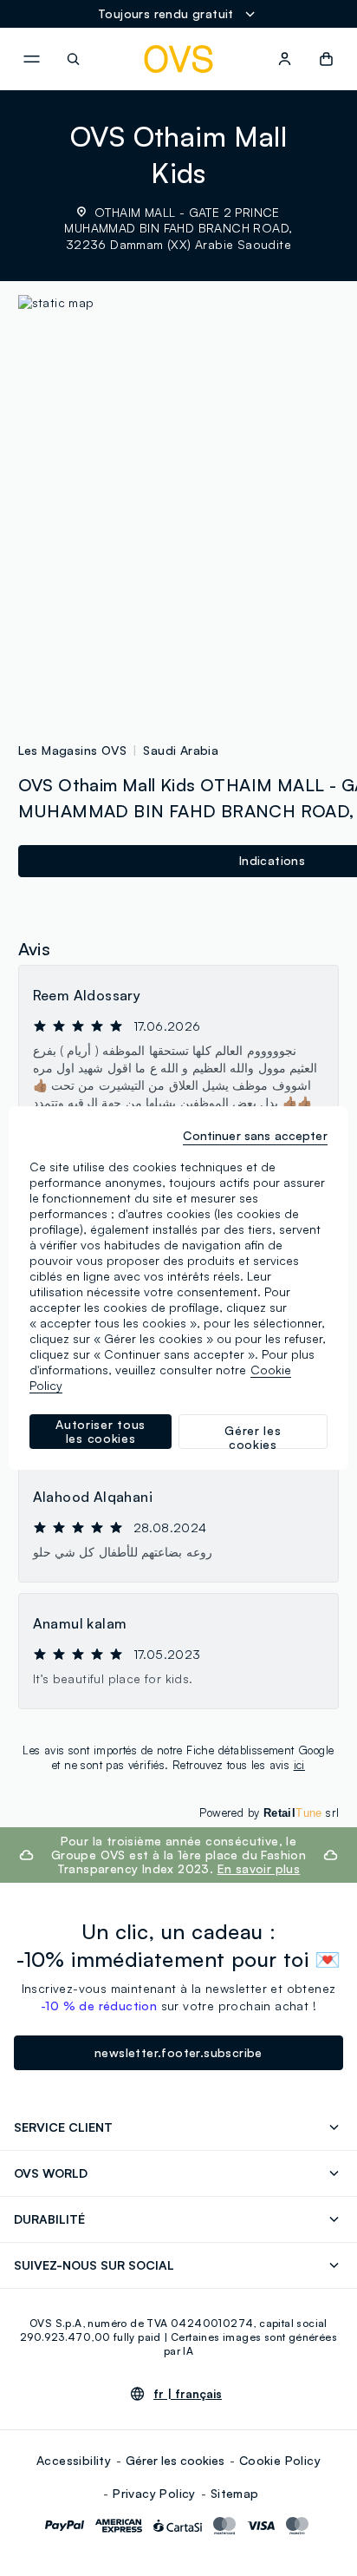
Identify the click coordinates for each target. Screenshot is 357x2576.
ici (299, 1765)
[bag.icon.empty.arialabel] (326, 59)
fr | (188, 2394)
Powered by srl (269, 1812)
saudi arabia (181, 750)
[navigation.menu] (31, 59)
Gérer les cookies (175, 2460)
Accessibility (74, 2460)
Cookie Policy (280, 2460)
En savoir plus (259, 1868)
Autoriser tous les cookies (101, 1431)
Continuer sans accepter (255, 1135)
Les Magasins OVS (72, 750)
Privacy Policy (154, 2493)
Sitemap (235, 2493)
